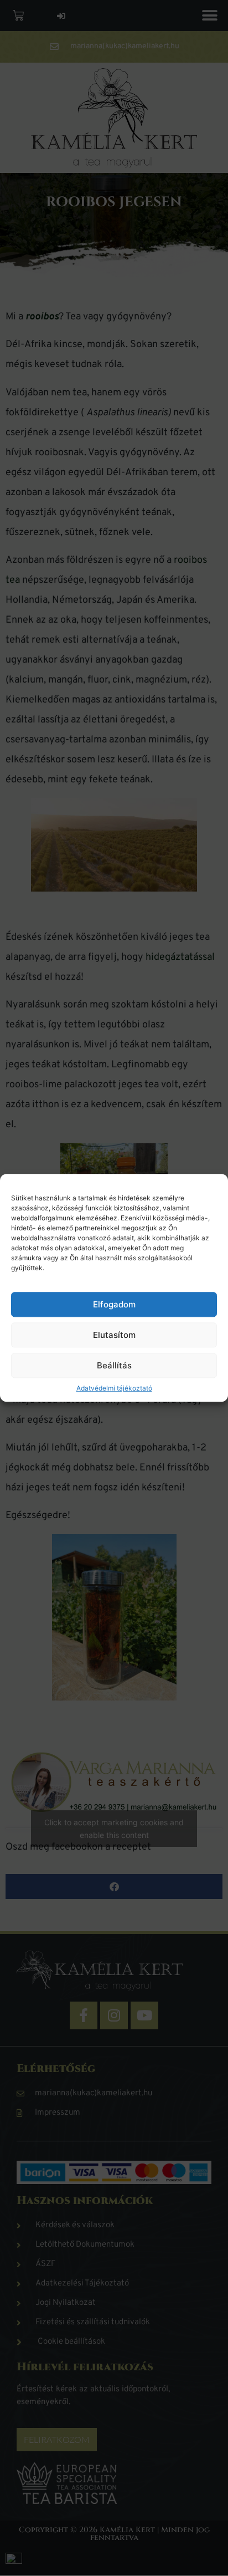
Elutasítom (114, 1335)
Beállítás (114, 1365)
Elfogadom (114, 1304)
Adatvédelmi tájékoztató (114, 1389)
